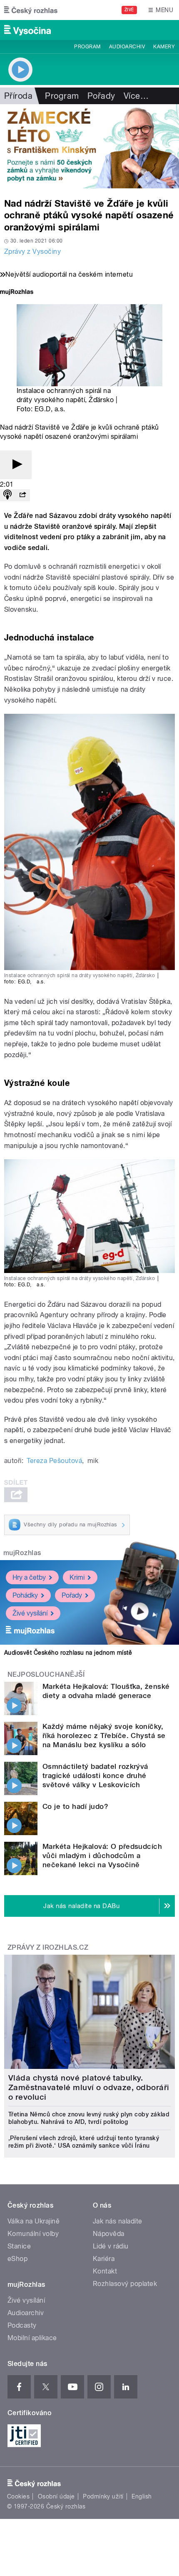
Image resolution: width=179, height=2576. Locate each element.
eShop (17, 2259)
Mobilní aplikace (32, 2338)
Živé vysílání (30, 1613)
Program (87, 47)
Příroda (18, 96)
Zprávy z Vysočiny (32, 251)
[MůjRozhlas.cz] (17, 293)
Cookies (18, 2496)
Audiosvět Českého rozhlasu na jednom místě (68, 1653)
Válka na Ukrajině (34, 2221)
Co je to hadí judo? (75, 1806)
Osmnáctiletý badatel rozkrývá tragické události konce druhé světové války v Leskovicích (95, 1776)
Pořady (101, 96)
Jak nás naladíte (118, 2221)
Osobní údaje (56, 2496)
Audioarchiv (127, 47)
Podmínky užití (103, 2496)
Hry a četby (29, 1577)
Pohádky (25, 1595)
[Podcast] (7, 495)
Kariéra (104, 2259)
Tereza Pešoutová (54, 1461)
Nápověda (109, 2234)
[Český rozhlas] (31, 10)
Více (136, 96)
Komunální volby (33, 2234)
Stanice (19, 2246)
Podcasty (22, 2325)
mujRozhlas (22, 1553)
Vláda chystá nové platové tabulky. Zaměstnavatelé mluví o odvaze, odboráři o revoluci (89, 2087)
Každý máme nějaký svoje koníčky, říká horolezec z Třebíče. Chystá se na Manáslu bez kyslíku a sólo (104, 1736)
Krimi (77, 1577)
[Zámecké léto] (89, 146)
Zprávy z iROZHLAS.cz (48, 1947)
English (142, 2496)
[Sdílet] (22, 495)
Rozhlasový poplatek (125, 2284)
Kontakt (105, 2271)
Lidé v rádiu (111, 2246)
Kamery (164, 47)
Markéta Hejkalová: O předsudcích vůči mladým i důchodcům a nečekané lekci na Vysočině (102, 1856)
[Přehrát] (16, 465)
